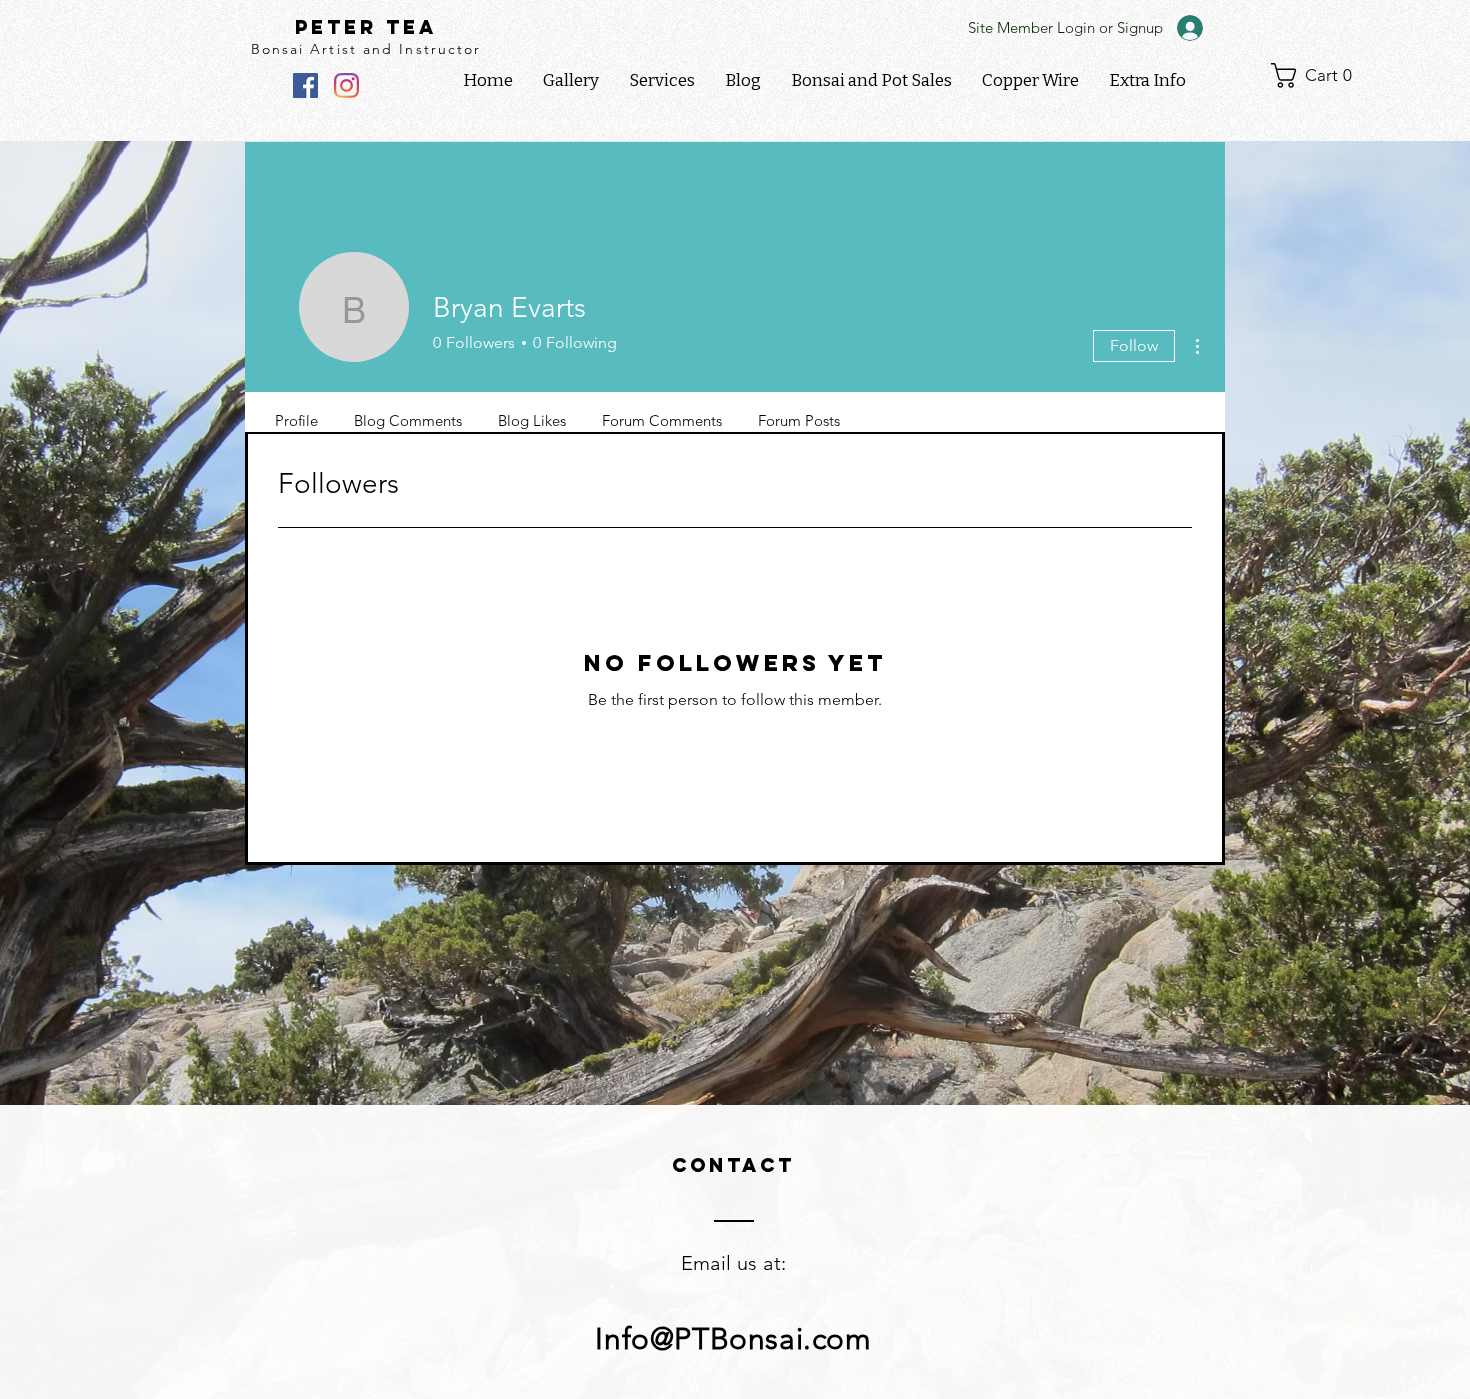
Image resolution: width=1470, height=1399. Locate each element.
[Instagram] (346, 85)
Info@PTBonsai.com (733, 1339)
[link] (1319, 75)
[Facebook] (305, 85)
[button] (1147, 81)
